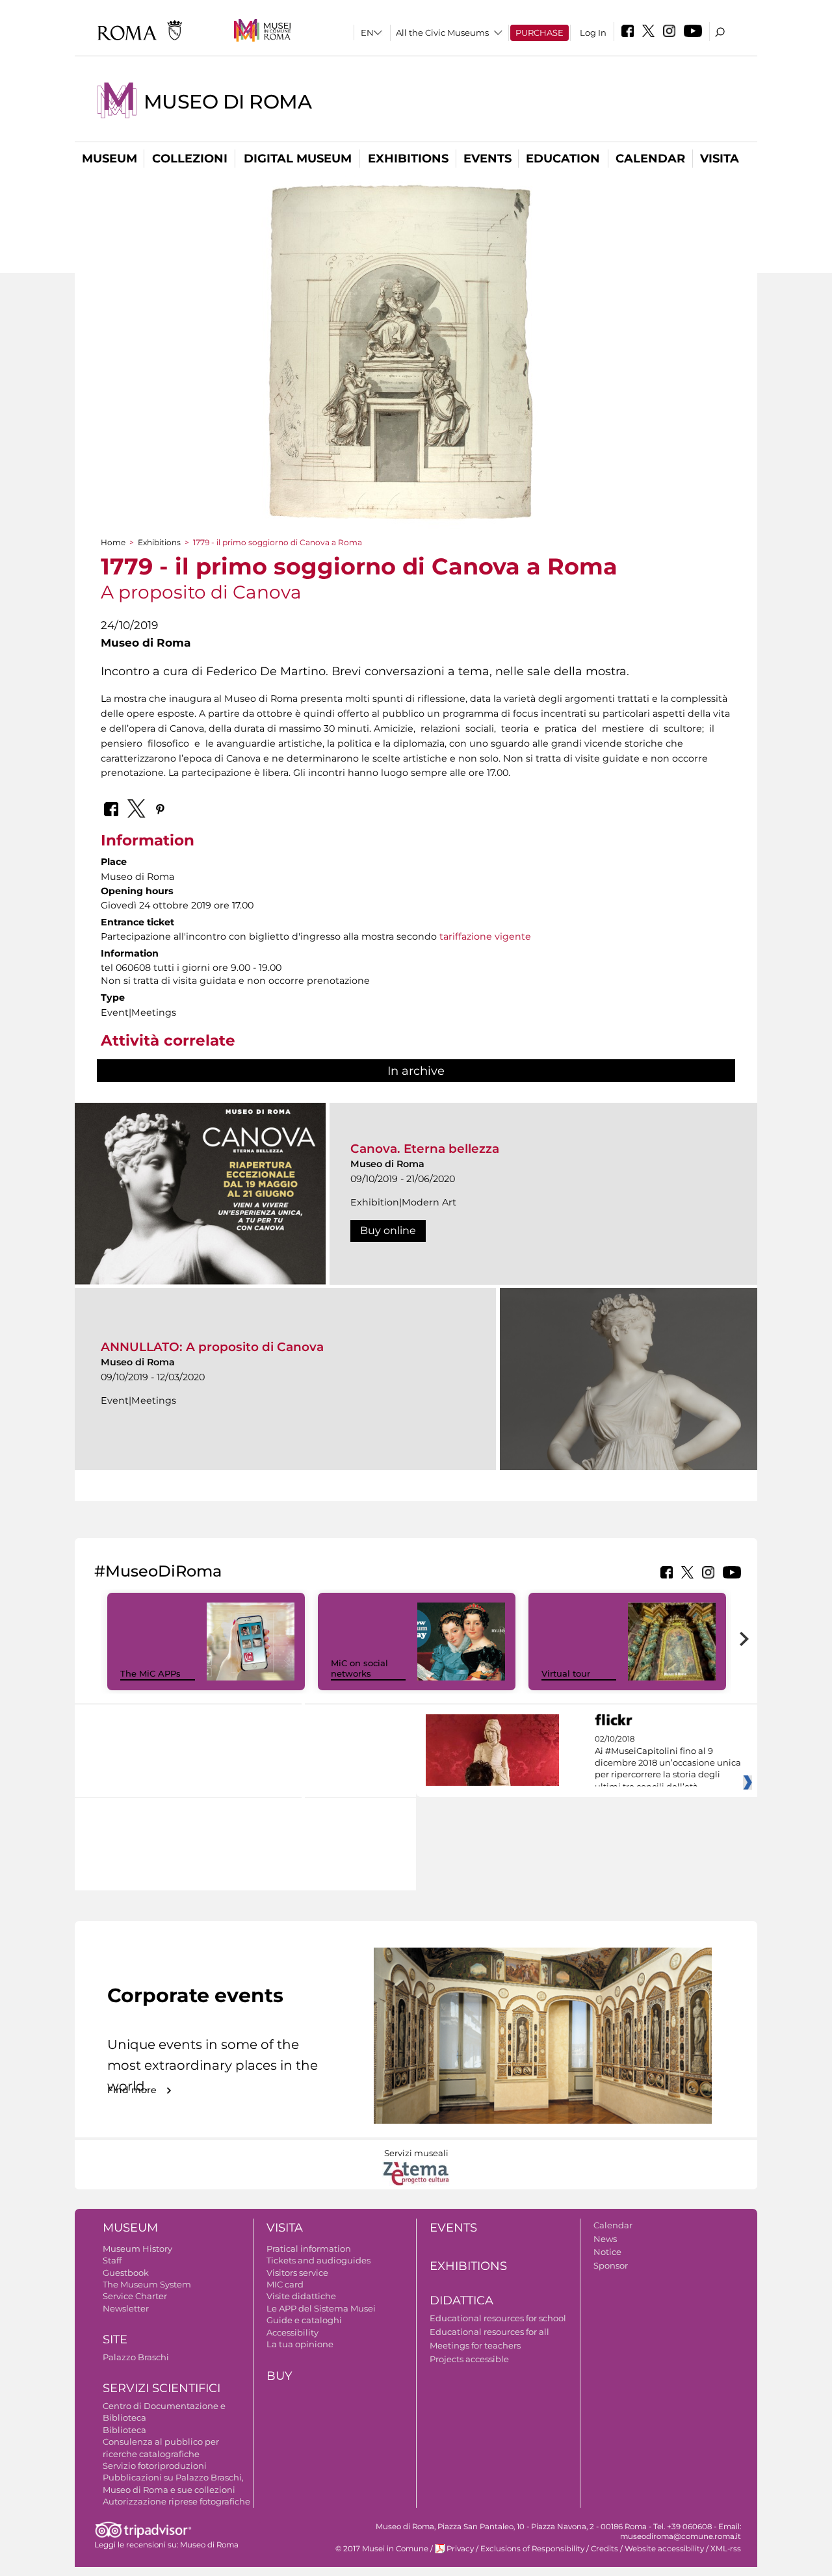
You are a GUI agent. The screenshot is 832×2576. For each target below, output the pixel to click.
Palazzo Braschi (136, 2357)
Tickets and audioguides (318, 2260)
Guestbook (126, 2273)
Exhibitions (408, 159)
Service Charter (135, 2296)
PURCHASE (539, 32)
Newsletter (126, 2308)
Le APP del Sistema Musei (321, 2308)
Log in (593, 32)
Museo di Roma (228, 102)
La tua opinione (300, 2344)
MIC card (285, 2284)
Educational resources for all (489, 2332)
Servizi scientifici (162, 2388)
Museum (110, 159)
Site (115, 2339)
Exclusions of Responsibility (532, 2549)
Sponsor (611, 2265)
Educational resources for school (498, 2318)
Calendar (650, 159)
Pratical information (309, 2248)
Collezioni (190, 159)
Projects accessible (469, 2359)
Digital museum (298, 159)
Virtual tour (566, 1673)
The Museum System (147, 2284)
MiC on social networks (359, 1668)
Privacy (460, 2549)
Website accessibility (664, 2549)
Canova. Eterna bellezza (425, 1149)
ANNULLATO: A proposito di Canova (212, 1347)
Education (563, 159)
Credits (604, 2549)
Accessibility (292, 2332)
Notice (607, 2252)
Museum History (137, 2248)
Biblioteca (124, 2430)
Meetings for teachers (475, 2345)
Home (113, 542)
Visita (720, 159)
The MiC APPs (150, 1673)
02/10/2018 (668, 1763)
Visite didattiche (301, 2296)
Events (487, 159)
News (605, 2239)
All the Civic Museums (442, 32)
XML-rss (726, 2549)
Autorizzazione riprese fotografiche (176, 2501)
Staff (112, 2260)
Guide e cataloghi (304, 2320)
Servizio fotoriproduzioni (155, 2466)
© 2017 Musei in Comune (382, 2549)
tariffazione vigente (485, 936)
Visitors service (297, 2273)
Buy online (388, 1230)
